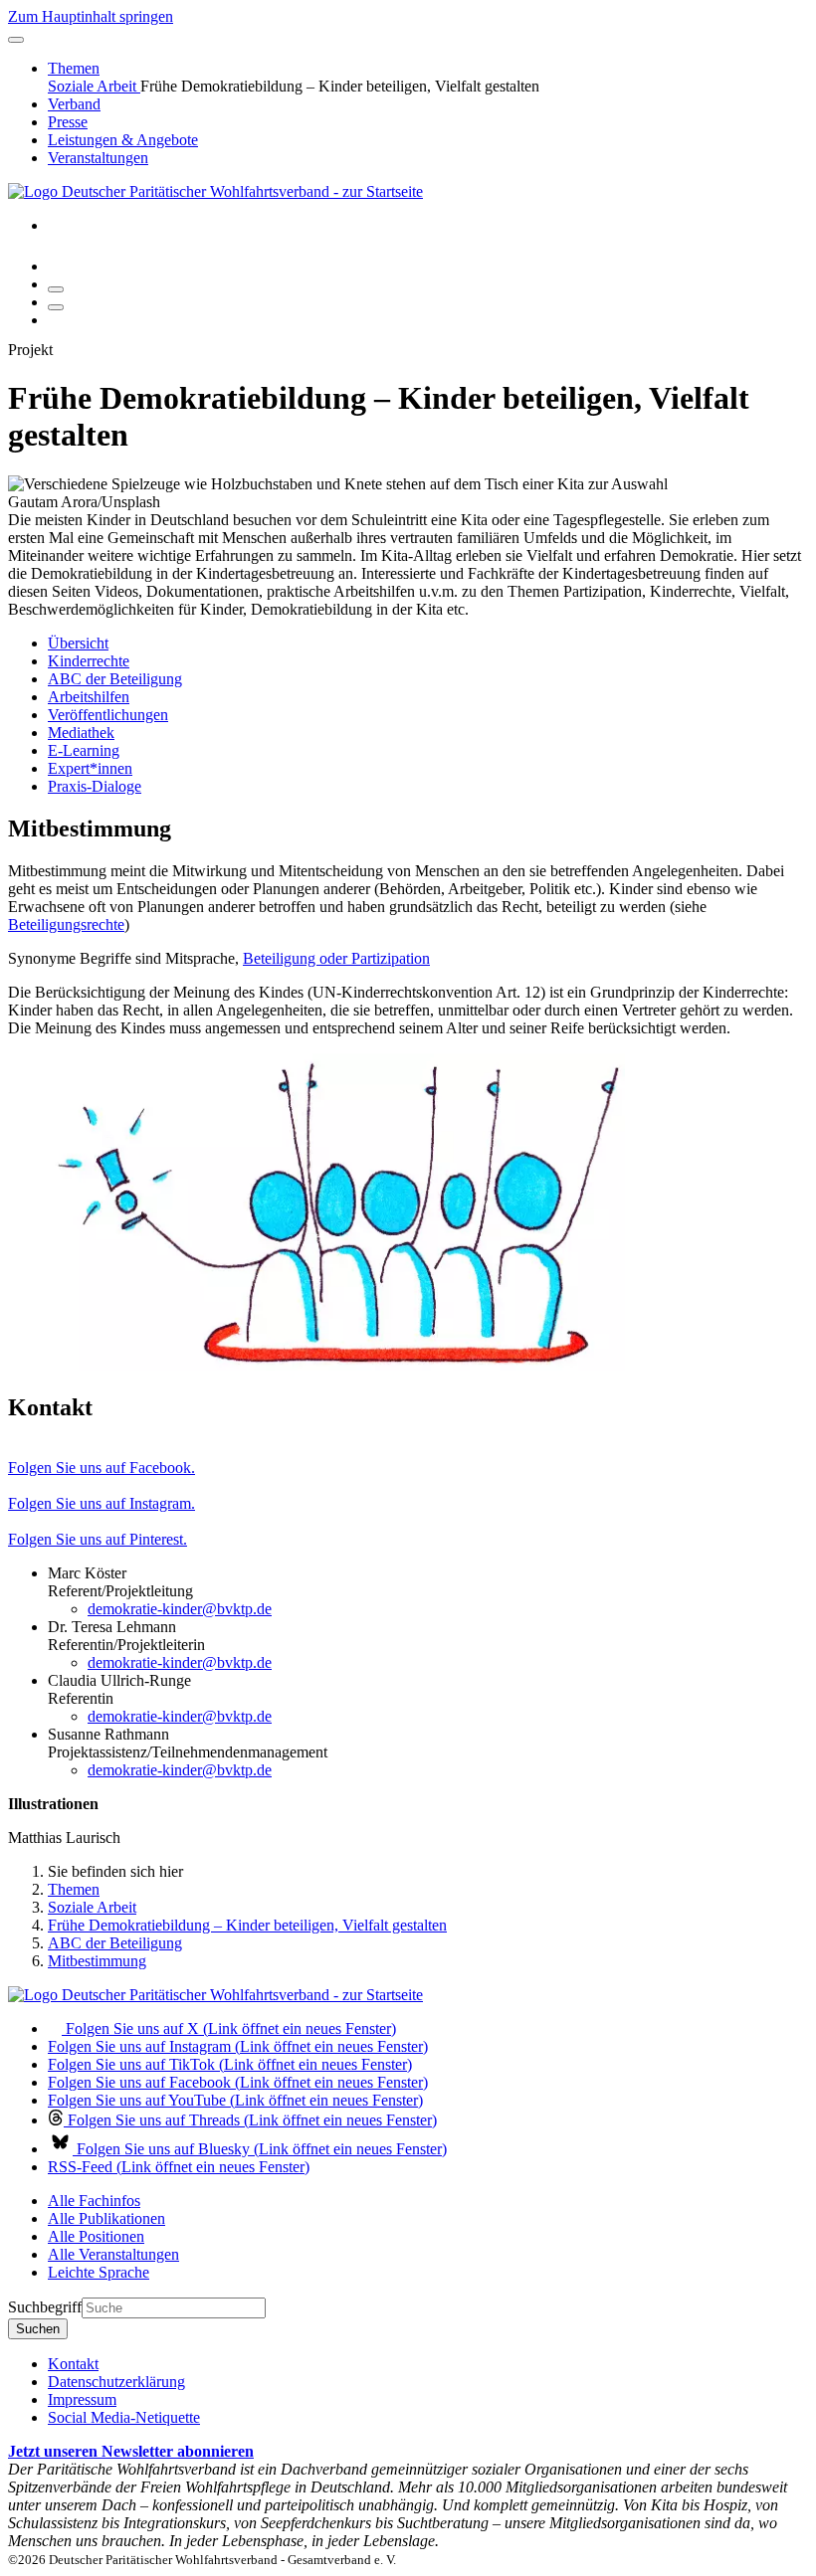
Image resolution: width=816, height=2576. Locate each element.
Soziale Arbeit (94, 86)
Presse (68, 122)
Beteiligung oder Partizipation (336, 958)
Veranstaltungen (98, 158)
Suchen (38, 2329)
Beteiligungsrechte (66, 924)
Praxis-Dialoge (95, 786)
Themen (74, 68)
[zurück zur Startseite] (215, 191)
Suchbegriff (45, 2307)
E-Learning (84, 750)
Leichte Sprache (99, 2272)
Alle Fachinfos (94, 2201)
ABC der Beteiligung (115, 679)
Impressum (82, 2399)
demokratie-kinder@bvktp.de (180, 1609)
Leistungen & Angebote (123, 140)
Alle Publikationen (106, 2218)
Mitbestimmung (97, 1961)
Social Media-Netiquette (124, 2417)
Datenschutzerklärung (116, 2382)
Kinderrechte (89, 661)
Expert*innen (90, 768)
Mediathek (81, 733)
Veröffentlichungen (108, 715)
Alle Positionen (96, 2236)
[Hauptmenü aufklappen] (16, 40)
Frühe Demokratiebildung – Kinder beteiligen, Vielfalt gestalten (247, 1925)
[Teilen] (56, 307)
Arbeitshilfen (89, 697)
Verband (74, 104)
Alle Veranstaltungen (113, 2254)
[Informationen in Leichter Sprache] (58, 266)
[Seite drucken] (56, 289)
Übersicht (78, 643)
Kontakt (73, 2364)
